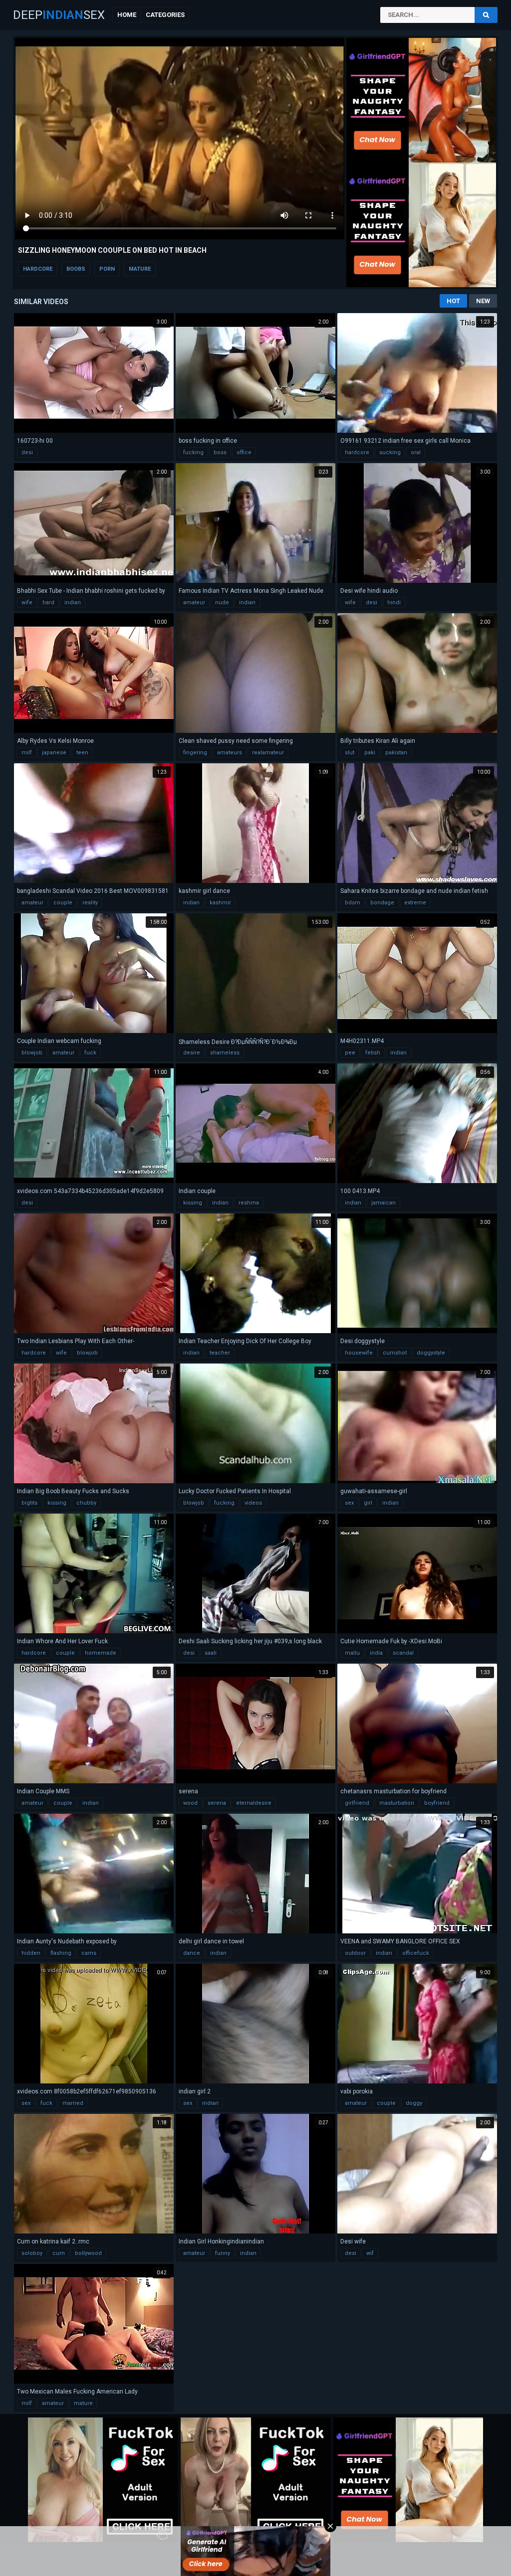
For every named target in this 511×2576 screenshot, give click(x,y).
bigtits (29, 1503)
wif (370, 2253)
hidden (31, 1953)
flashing (61, 1953)
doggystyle (431, 1353)
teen (82, 753)
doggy (414, 2103)
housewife (359, 1353)
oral (416, 452)
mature (140, 269)
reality (90, 903)
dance (192, 1953)
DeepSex (59, 15)
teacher (220, 1353)
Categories (165, 15)
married (73, 2103)
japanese (54, 753)
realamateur (268, 753)
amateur (194, 602)
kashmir (220, 903)
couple (63, 903)
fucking (193, 452)
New (483, 301)
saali (211, 1653)
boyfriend (437, 1803)
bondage (382, 903)
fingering (195, 753)
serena (217, 1803)
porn (107, 269)
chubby (86, 1503)
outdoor (355, 1953)
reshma (249, 1203)
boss (220, 452)
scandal (403, 1653)
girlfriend (357, 1803)
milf (27, 753)
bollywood (88, 2253)
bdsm (353, 903)
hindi (394, 602)
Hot (453, 301)
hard (48, 602)
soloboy (32, 2253)
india (376, 1653)
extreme (415, 903)
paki (370, 753)
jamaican (383, 1203)
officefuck (416, 1953)
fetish (373, 1053)
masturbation (397, 1803)
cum (59, 2253)
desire (192, 1053)
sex (349, 1503)
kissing (193, 1203)
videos (253, 1503)
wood (190, 1803)
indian (73, 602)
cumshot (395, 1353)
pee (350, 1053)
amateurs (230, 753)
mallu (352, 1653)
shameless (225, 1053)
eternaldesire (254, 1803)
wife (27, 602)
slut (350, 753)
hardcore (38, 269)
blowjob (32, 1053)
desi (27, 452)
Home (127, 15)
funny (223, 2253)
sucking (390, 452)
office (244, 452)
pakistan (396, 753)
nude (222, 602)
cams (89, 1953)
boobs (76, 269)
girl (368, 1503)
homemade (101, 1653)
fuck (90, 1053)
